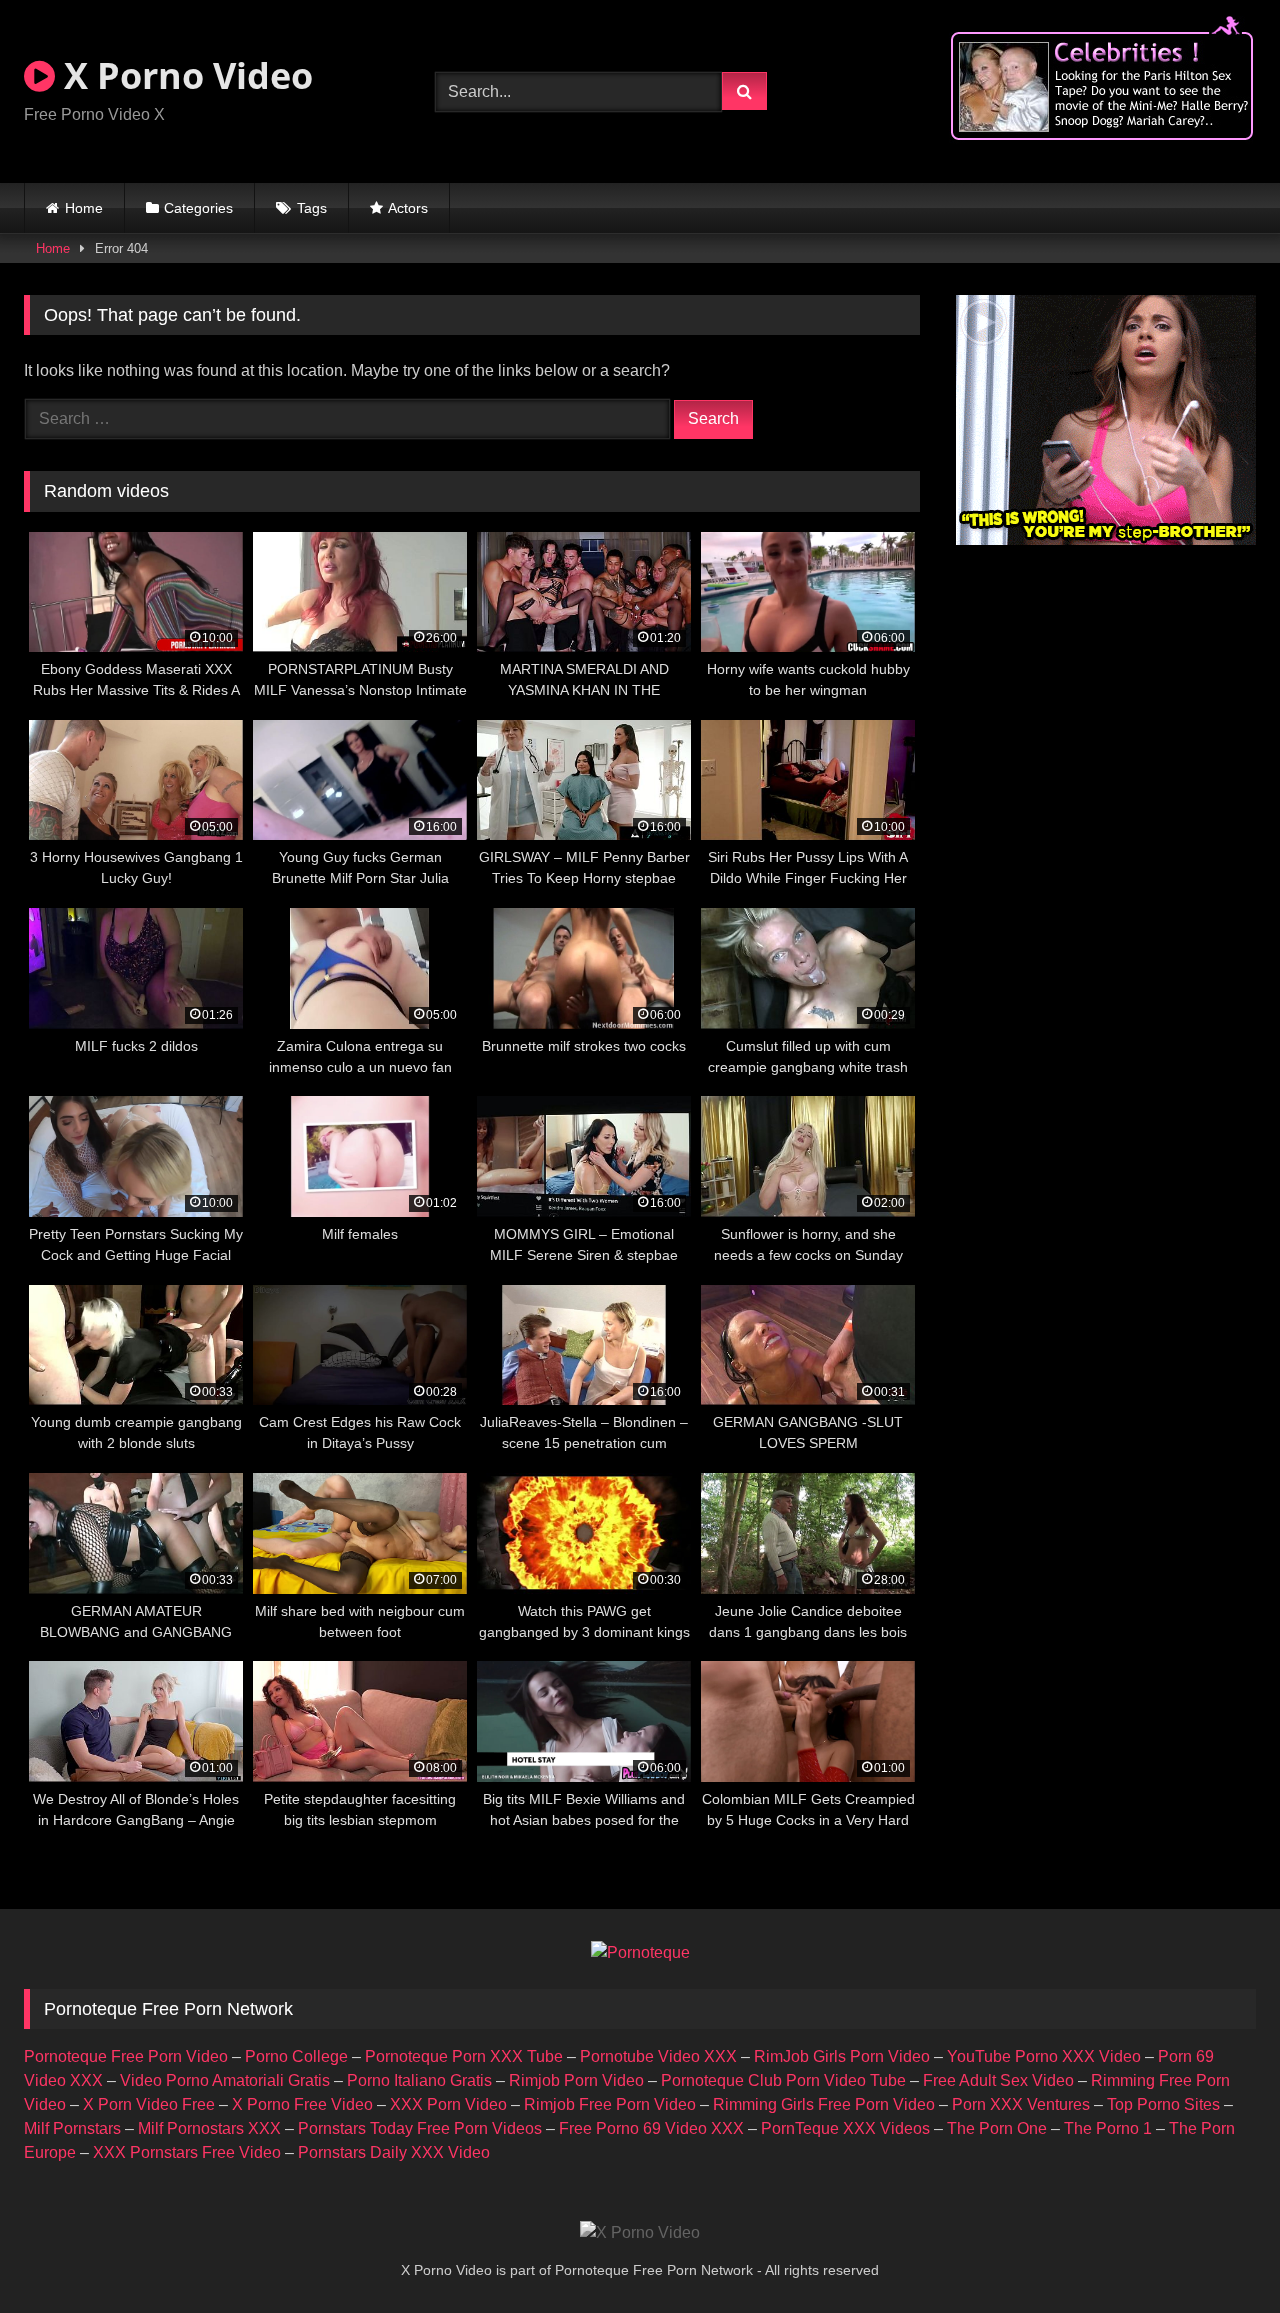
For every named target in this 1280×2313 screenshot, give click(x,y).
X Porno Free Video (302, 2104)
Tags (312, 208)
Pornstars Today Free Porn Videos (420, 2128)
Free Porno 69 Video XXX (651, 2128)
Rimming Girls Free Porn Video (824, 2104)
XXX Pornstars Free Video (187, 2152)
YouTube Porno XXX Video (1044, 2056)
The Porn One (997, 2128)
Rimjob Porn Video (576, 2080)
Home (84, 208)
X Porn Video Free (149, 2104)
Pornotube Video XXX (658, 2056)
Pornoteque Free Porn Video (126, 2056)
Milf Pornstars (72, 2128)
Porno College (296, 2056)
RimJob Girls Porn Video (842, 2056)
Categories (198, 208)
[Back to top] (1218, 2253)
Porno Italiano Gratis (419, 2080)
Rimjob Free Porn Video (610, 2104)
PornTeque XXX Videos (845, 2128)
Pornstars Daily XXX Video (394, 2152)
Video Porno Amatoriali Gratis (225, 2080)
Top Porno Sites (1163, 2104)
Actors (408, 208)
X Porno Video (184, 75)
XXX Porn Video (448, 2104)
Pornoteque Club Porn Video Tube (783, 2080)
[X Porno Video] (640, 2233)
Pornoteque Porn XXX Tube (464, 2056)
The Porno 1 (1108, 2128)
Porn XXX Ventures (1021, 2104)
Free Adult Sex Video (998, 2080)
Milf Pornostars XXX (209, 2128)
